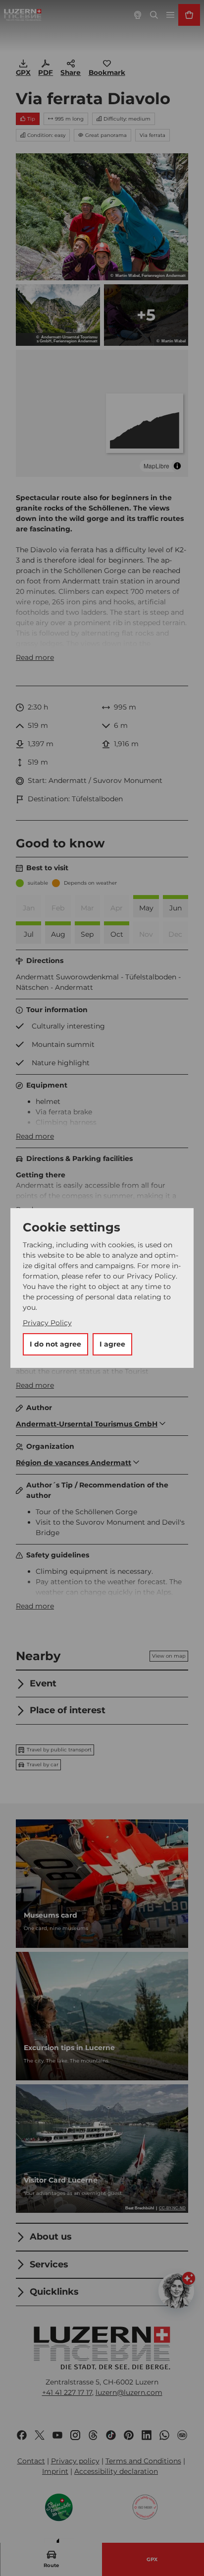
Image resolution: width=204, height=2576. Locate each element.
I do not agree (55, 1344)
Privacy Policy (47, 1323)
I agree (112, 1344)
